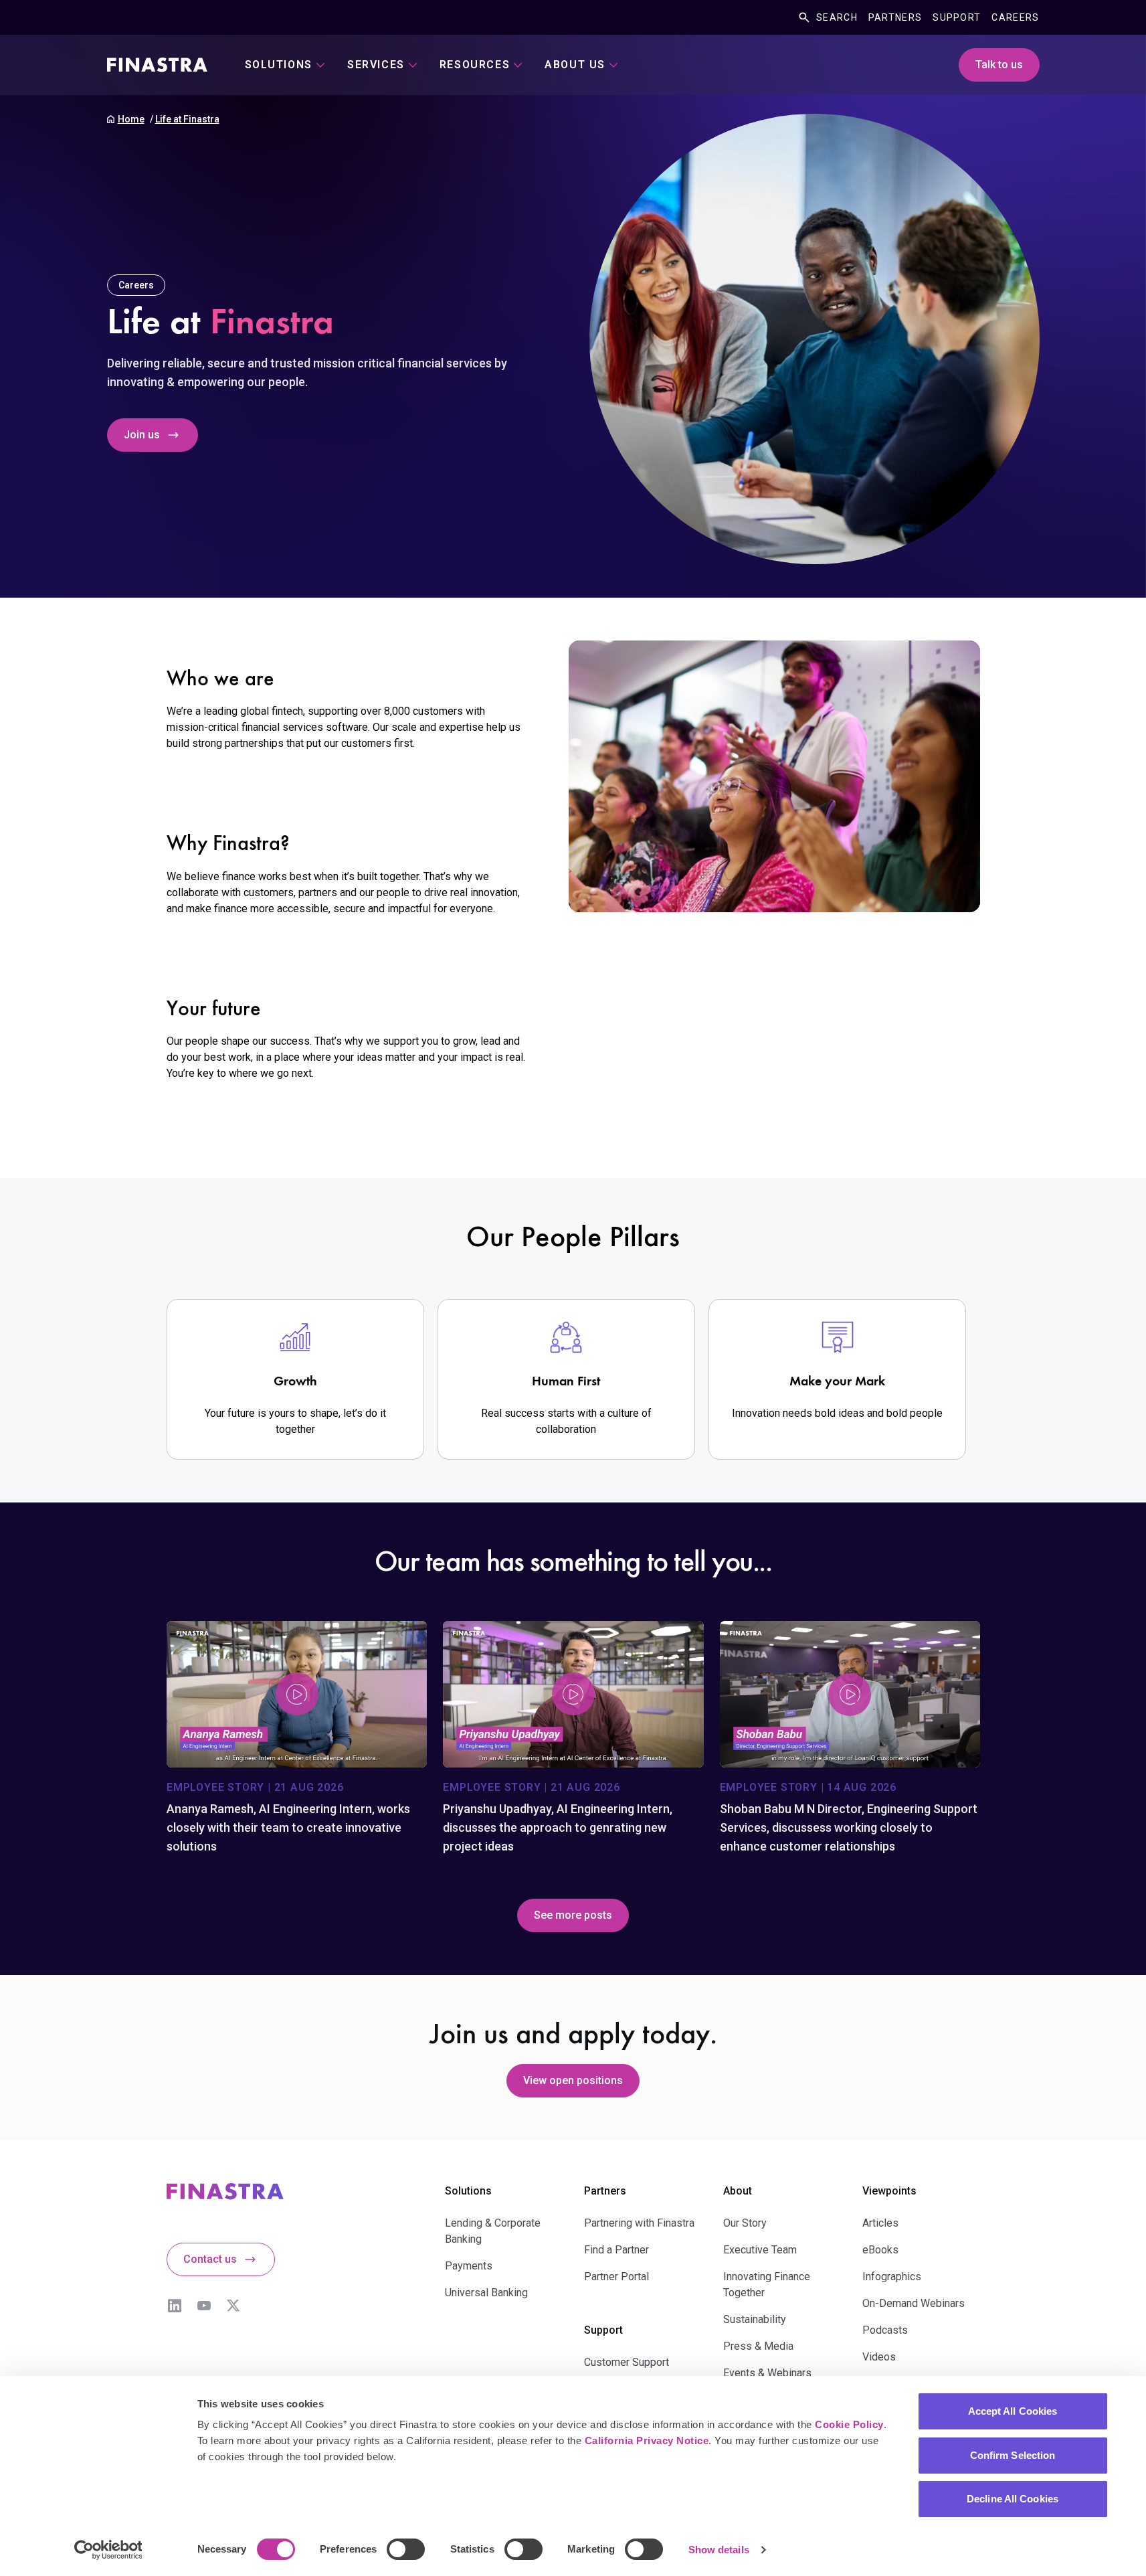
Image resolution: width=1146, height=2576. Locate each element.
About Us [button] (575, 65)
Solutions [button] (279, 65)
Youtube (204, 2306)
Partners (895, 17)
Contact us (210, 2259)
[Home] (157, 65)
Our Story (745, 2223)
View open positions (573, 2080)
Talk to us (999, 65)
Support (957, 17)
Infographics (892, 2277)
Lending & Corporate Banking (493, 2231)
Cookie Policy (849, 2424)
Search (837, 17)
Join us (142, 435)
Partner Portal (616, 2277)
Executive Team (760, 2250)
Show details (719, 2550)
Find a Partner (616, 2250)
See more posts (573, 1915)
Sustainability (755, 2319)
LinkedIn (175, 2306)
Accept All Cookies (1013, 2411)
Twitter (233, 2306)
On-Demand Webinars (914, 2303)
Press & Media (758, 2346)
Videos (879, 2357)
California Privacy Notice (647, 2440)
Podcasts (885, 2330)
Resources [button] (475, 65)
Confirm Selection (1013, 2455)
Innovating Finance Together (767, 2285)
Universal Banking (486, 2293)
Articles (880, 2223)
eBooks (880, 2250)
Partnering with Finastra (639, 2223)
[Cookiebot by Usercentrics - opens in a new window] (108, 2550)
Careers (1015, 17)
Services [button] (376, 65)
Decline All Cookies (1013, 2499)
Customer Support (627, 2362)
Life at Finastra (187, 119)
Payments (469, 2266)
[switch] (406, 2549)
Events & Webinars (767, 2373)
